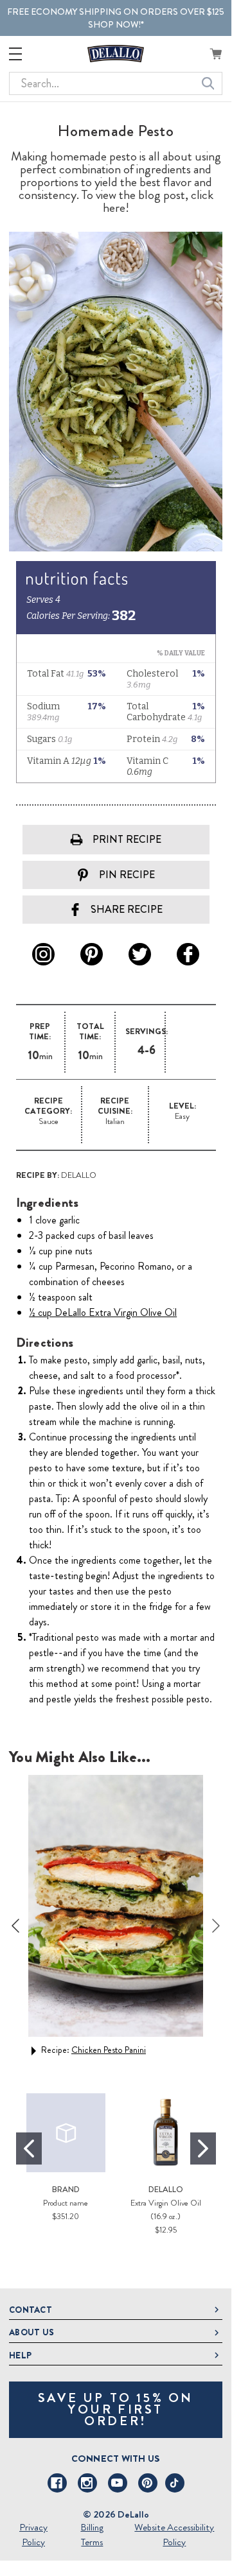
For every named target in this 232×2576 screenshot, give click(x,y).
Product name (66, 2203)
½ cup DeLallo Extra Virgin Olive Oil (103, 1312)
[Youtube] (118, 2483)
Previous (15, 1926)
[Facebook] (57, 2483)
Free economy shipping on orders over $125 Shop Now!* (116, 18)
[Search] (208, 83)
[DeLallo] (116, 54)
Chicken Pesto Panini (109, 2050)
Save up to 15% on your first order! (116, 2409)
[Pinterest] (148, 2483)
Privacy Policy (33, 2535)
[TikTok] (175, 2483)
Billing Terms (92, 2535)
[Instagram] (87, 2483)
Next (216, 1926)
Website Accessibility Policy (174, 2535)
